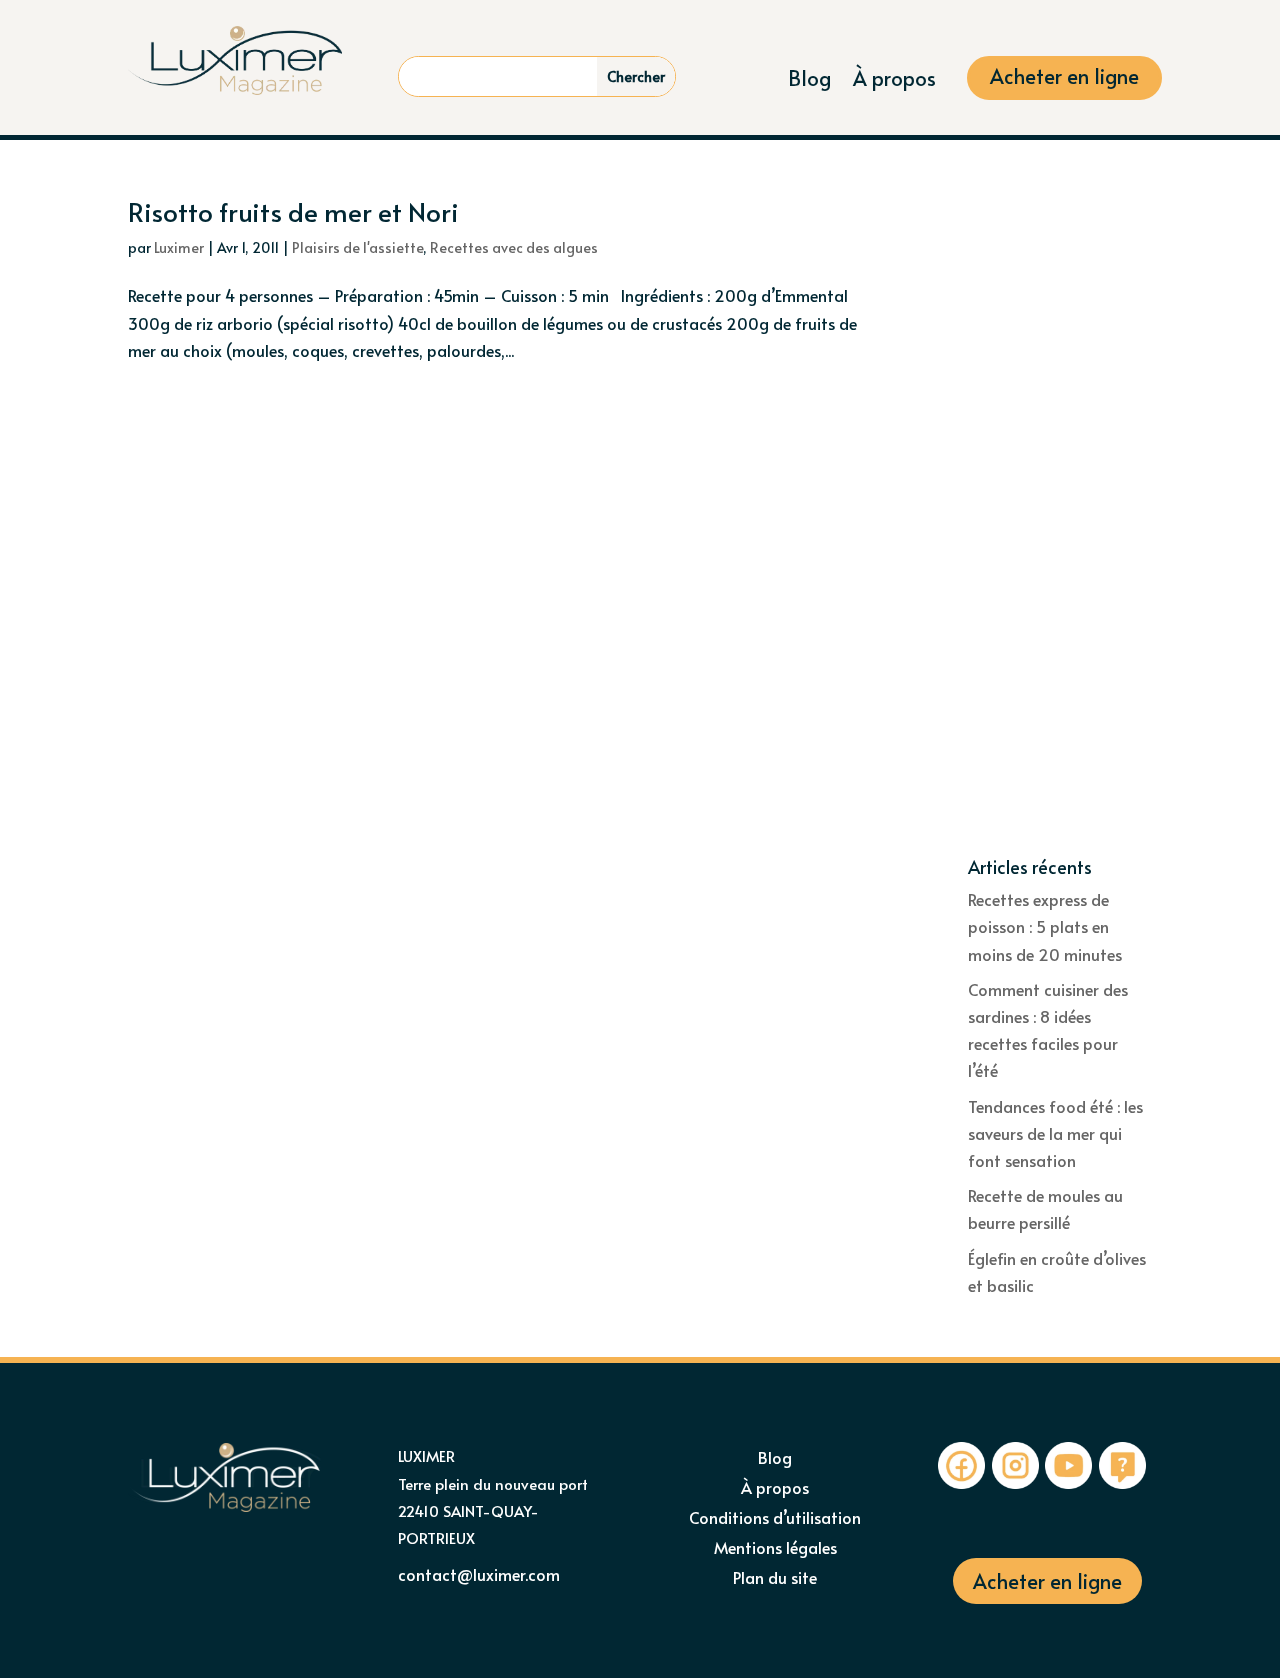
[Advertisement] (1060, 528)
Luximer (179, 247)
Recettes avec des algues (514, 247)
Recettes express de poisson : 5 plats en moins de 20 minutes (1045, 926)
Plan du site (775, 1579)
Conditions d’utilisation (775, 1519)
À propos (894, 81)
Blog (809, 81)
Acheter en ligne (1064, 79)
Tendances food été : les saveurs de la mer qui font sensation (1055, 1133)
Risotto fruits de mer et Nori (293, 211)
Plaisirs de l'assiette (357, 247)
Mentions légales (775, 1549)
